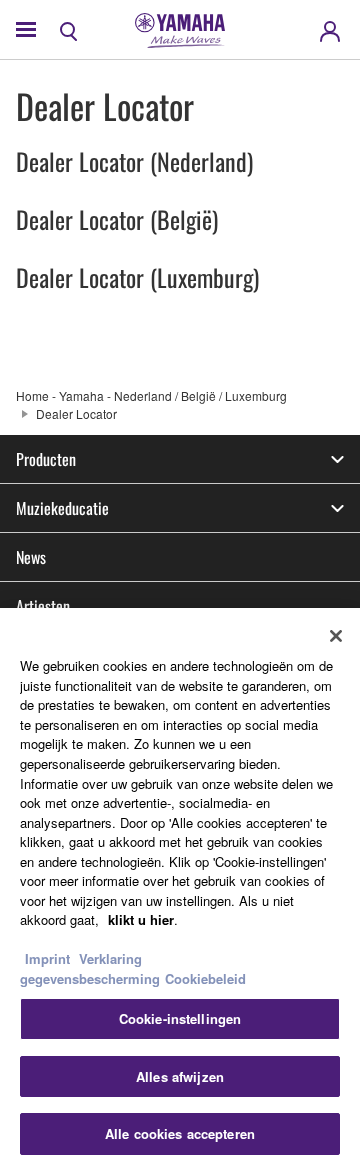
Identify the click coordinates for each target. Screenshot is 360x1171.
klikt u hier (141, 919)
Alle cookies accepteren (180, 1133)
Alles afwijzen (180, 1076)
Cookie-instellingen (180, 1018)
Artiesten (43, 606)
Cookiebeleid (205, 978)
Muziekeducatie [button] (62, 508)
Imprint (47, 958)
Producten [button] (46, 459)
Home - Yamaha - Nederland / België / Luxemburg (151, 395)
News (31, 557)
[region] (180, 889)
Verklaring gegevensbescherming (90, 968)
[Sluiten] (336, 636)
